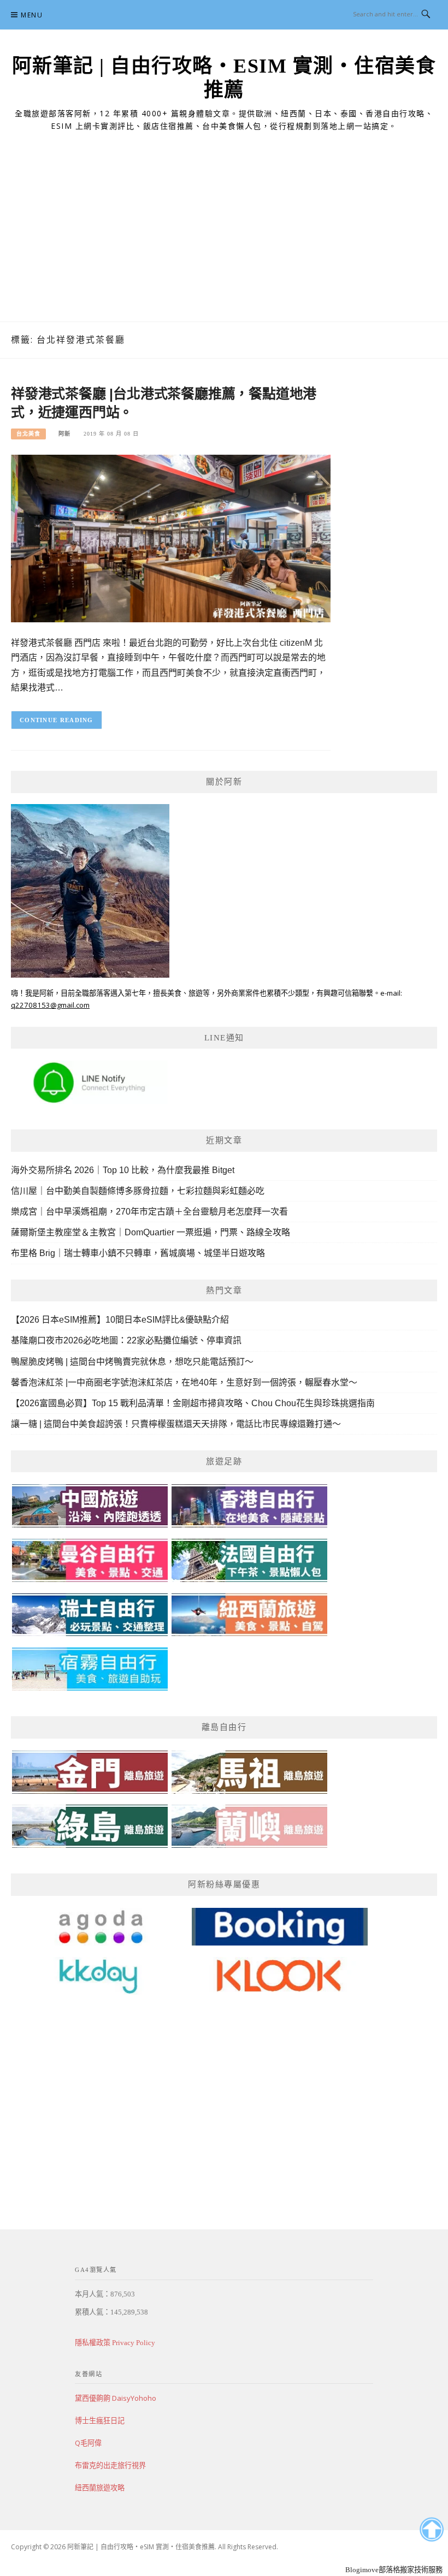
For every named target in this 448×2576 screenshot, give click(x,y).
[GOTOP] (431, 2530)
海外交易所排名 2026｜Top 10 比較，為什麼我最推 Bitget (123, 1170)
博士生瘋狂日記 (100, 2420)
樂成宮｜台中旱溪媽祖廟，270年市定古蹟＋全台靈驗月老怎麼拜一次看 (149, 1212)
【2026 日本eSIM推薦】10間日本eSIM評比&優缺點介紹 (120, 1320)
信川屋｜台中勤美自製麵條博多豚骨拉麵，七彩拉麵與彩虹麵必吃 (138, 1191)
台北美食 (28, 434)
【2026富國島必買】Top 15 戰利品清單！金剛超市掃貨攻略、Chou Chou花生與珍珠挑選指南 (193, 1403)
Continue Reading (57, 720)
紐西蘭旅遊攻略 (100, 2488)
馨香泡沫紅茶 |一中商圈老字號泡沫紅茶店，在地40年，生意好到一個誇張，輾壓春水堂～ (184, 1382)
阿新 (64, 434)
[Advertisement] (224, 240)
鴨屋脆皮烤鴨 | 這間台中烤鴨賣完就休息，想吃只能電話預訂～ (132, 1362)
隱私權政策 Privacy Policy (115, 2343)
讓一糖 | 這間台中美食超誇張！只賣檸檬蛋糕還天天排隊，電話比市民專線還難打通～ (176, 1424)
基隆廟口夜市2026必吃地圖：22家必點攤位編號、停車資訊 (126, 1340)
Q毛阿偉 (88, 2443)
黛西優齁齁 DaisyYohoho (116, 2398)
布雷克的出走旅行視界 (110, 2465)
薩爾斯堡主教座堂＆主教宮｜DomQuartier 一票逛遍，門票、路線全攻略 (151, 1232)
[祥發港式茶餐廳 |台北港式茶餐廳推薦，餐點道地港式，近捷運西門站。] (171, 538)
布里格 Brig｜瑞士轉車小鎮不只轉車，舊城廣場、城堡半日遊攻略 (138, 1253)
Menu (32, 15)
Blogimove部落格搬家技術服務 (394, 2570)
